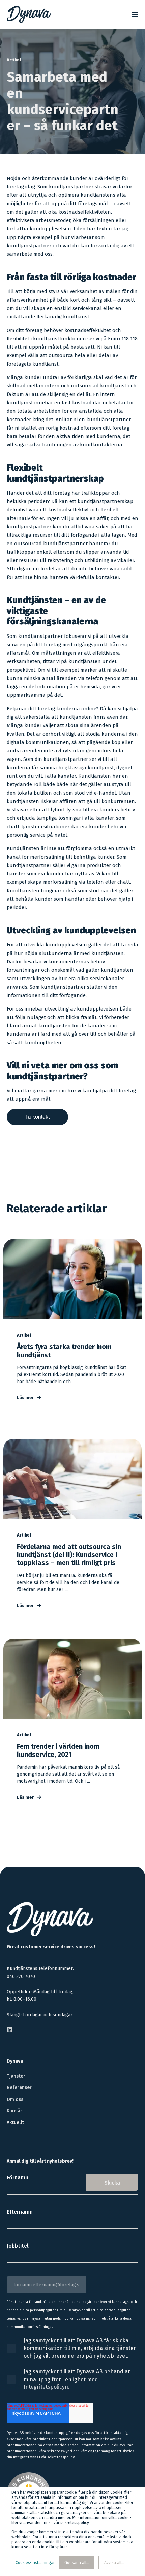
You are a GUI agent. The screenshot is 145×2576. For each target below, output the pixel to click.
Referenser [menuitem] (19, 2088)
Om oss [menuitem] (15, 2099)
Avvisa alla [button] (114, 2563)
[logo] (50, 1919)
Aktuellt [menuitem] (15, 2123)
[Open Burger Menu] (135, 14)
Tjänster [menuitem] (16, 2076)
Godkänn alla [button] (77, 2563)
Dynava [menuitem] (15, 2062)
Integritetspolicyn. (47, 2387)
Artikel (14, 60)
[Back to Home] (29, 14)
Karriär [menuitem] (14, 2111)
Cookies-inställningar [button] (35, 2563)
